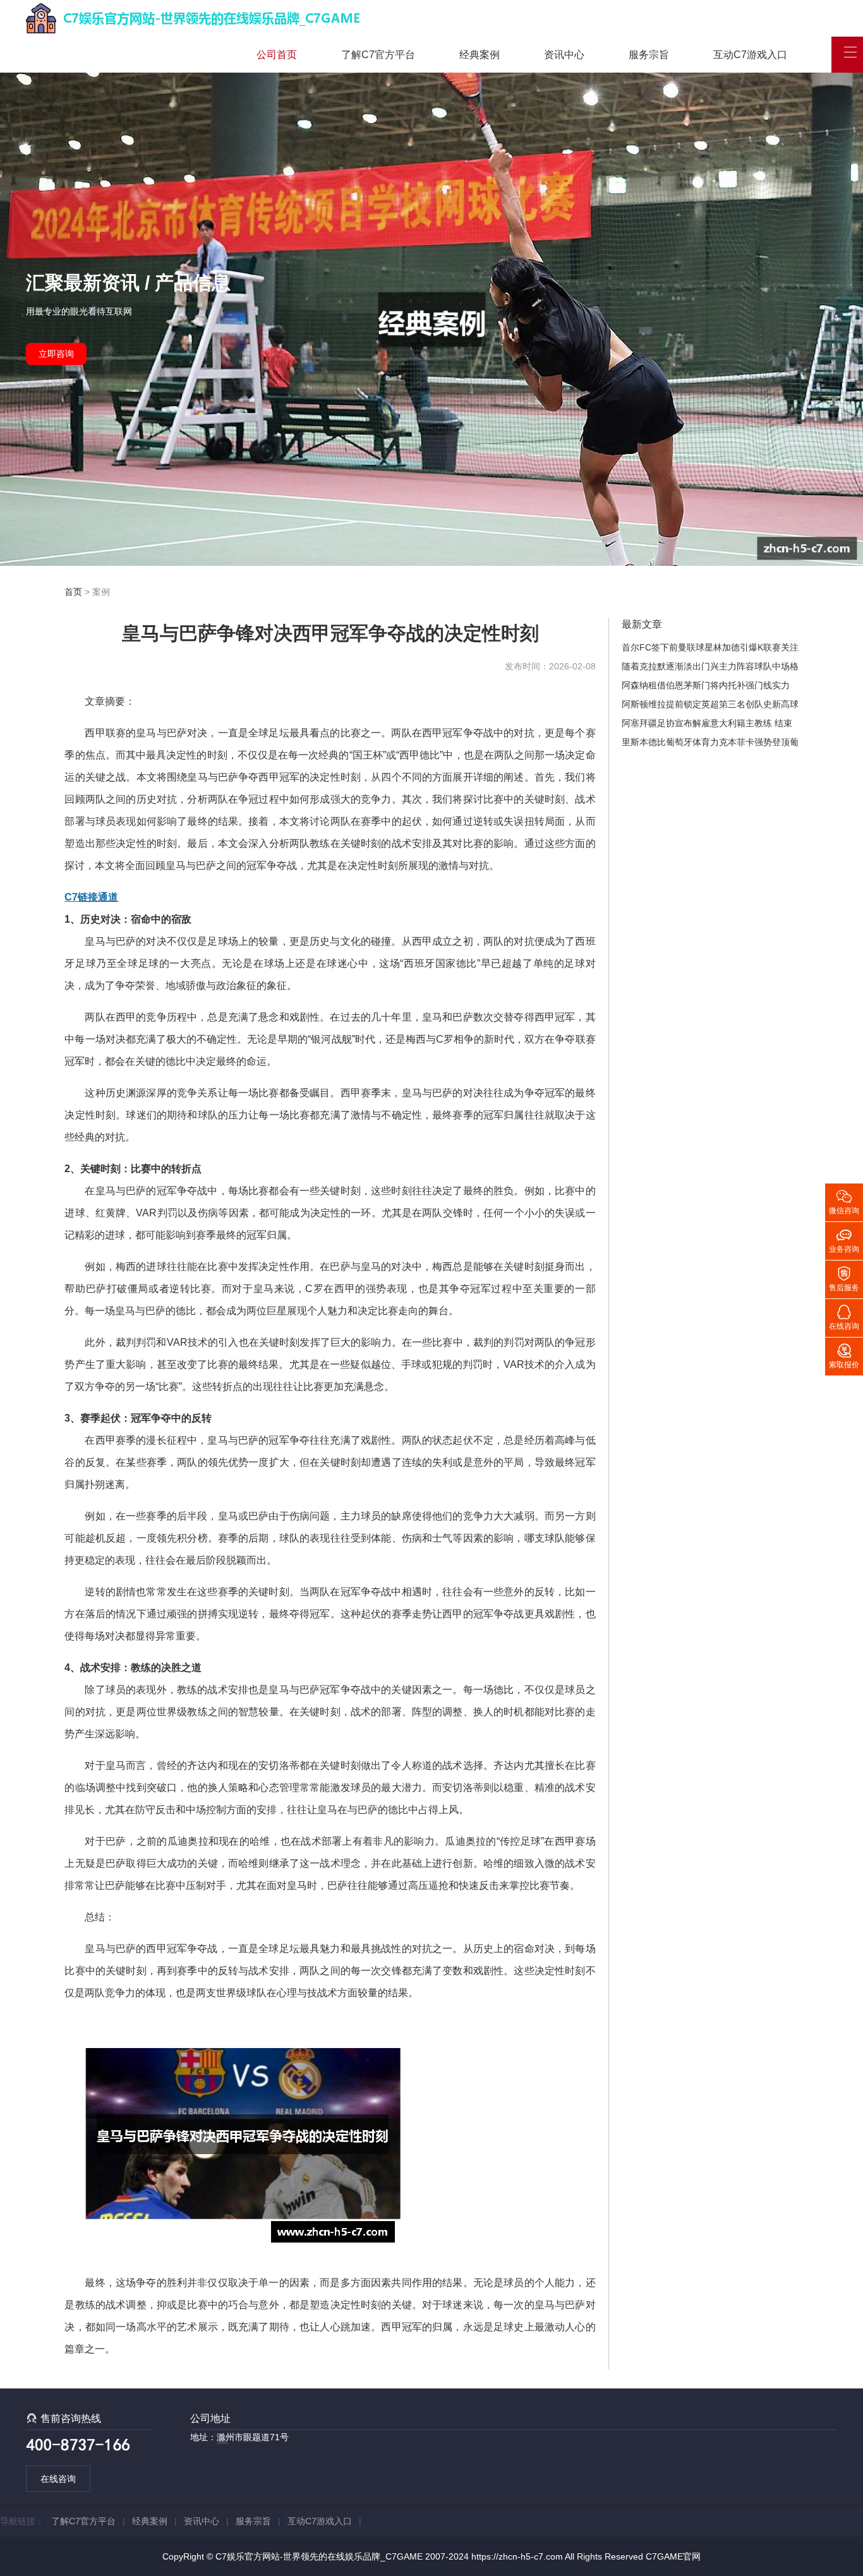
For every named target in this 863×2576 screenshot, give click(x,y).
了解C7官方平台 (378, 55)
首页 (73, 592)
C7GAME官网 (673, 2556)
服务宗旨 (649, 55)
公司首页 (277, 55)
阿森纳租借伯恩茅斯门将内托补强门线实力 (706, 685)
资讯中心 (564, 55)
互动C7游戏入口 (750, 55)
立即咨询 (56, 354)
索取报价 (844, 1355)
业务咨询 (844, 1240)
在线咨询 (58, 2479)
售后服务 (844, 1278)
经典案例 (480, 55)
